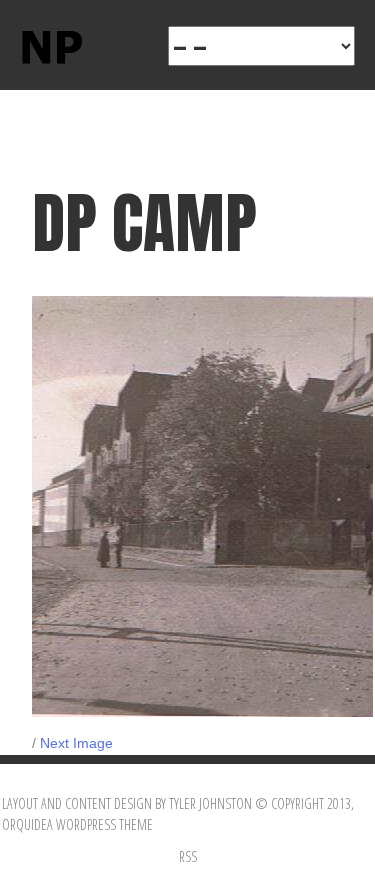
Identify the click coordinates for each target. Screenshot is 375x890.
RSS (188, 856)
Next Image (76, 743)
